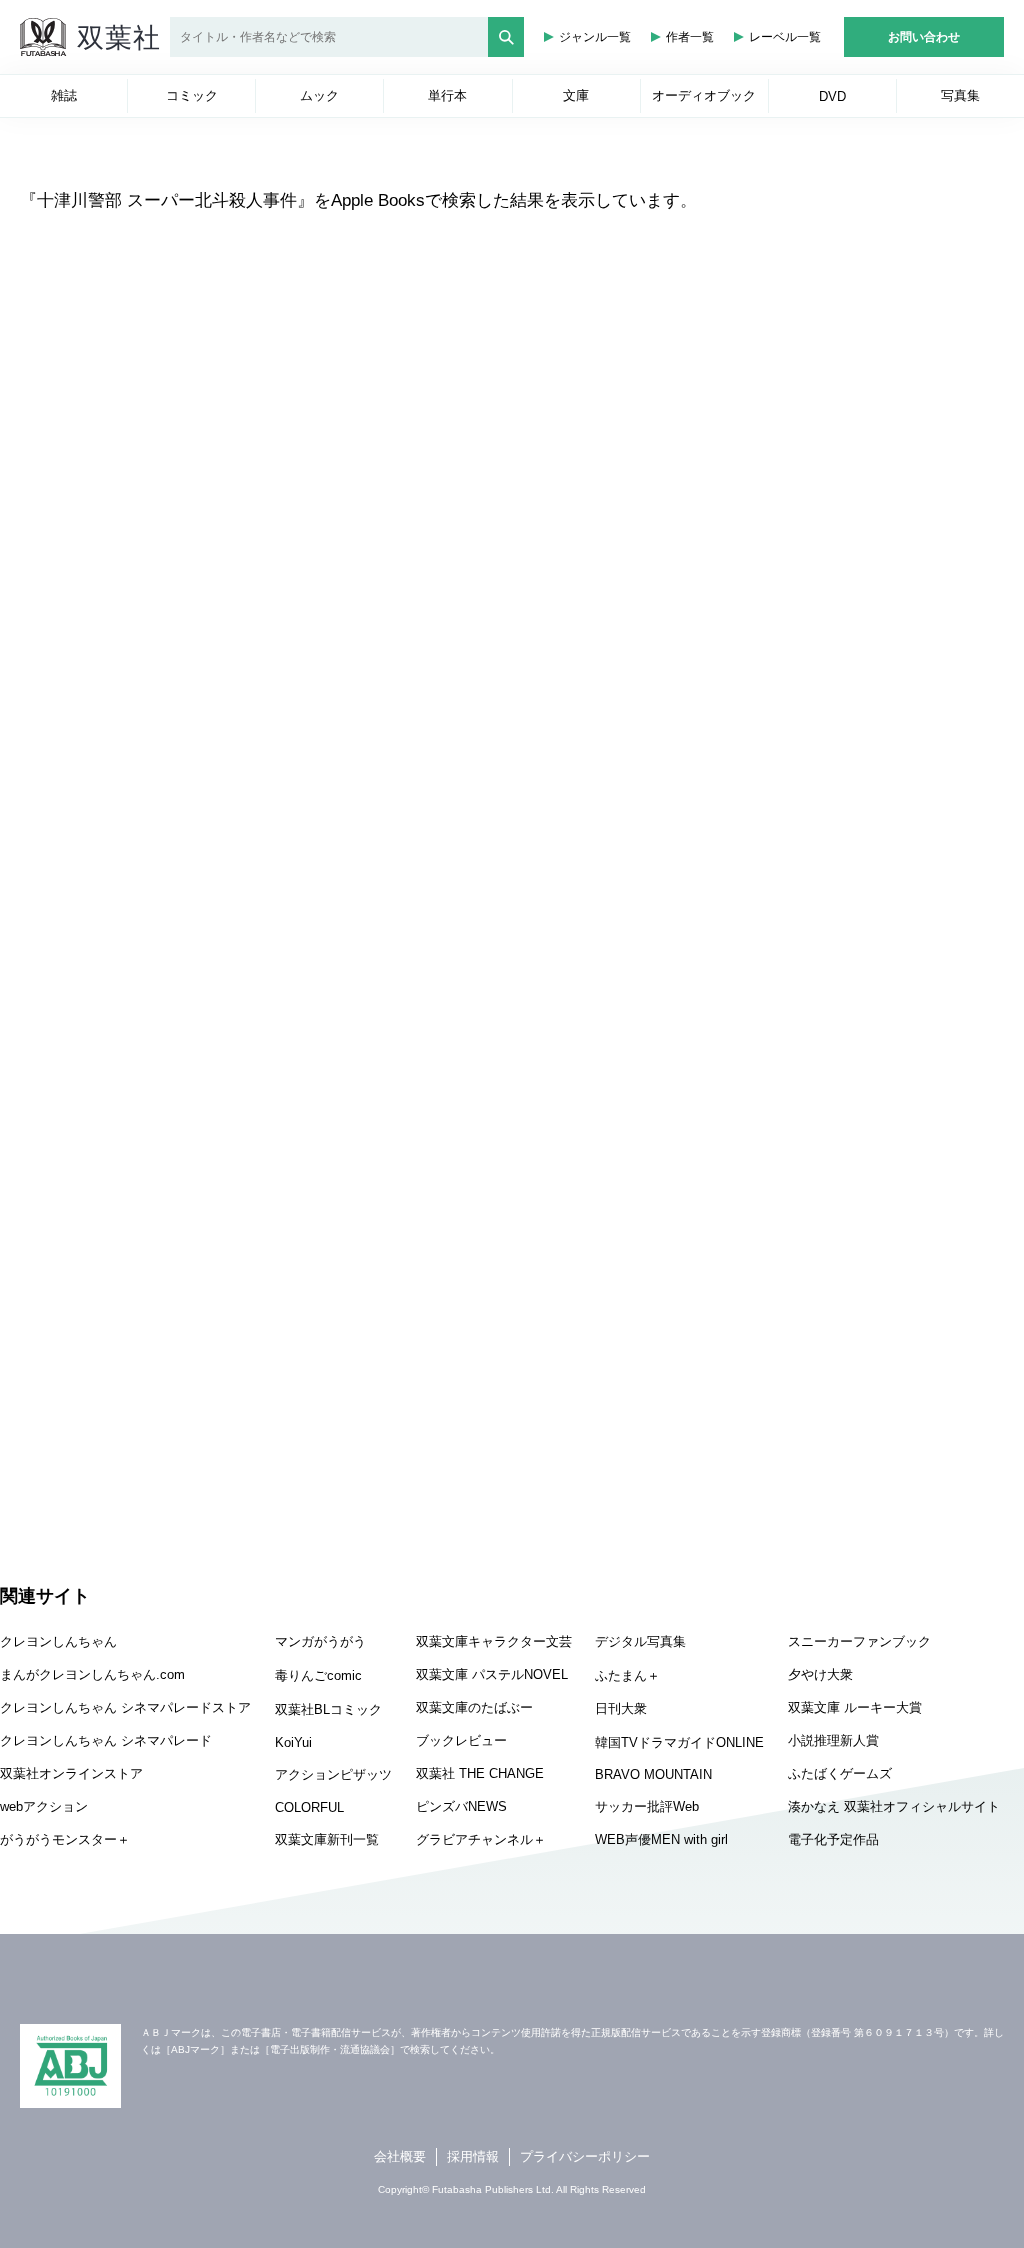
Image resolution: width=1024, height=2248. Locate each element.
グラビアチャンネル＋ (481, 1839)
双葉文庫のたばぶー (474, 1707)
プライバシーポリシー (585, 2156)
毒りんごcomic (318, 1675)
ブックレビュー (461, 1740)
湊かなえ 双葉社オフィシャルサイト (894, 1806)
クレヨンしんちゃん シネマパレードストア (125, 1707)
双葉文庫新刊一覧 (327, 1839)
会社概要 (400, 2156)
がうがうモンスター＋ (65, 1839)
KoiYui (293, 1742)
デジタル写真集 (640, 1641)
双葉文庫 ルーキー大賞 (855, 1707)
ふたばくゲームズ (840, 1773)
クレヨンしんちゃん (58, 1641)
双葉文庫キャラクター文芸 (494, 1641)
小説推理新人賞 (833, 1740)
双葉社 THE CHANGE (480, 1773)
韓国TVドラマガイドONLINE (679, 1742)
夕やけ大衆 (820, 1674)
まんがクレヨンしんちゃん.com (92, 1674)
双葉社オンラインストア (71, 1773)
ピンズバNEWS (461, 1806)
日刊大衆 (621, 1708)
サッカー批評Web (647, 1806)
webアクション (44, 1806)
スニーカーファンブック (859, 1641)
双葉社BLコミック (328, 1709)
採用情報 (473, 2156)
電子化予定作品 (833, 1839)
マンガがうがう (320, 1641)
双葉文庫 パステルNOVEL (492, 1674)
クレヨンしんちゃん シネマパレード (106, 1740)
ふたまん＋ (627, 1675)
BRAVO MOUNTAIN (653, 1774)
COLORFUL (309, 1807)
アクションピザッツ (333, 1774)
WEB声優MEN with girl (661, 1839)
